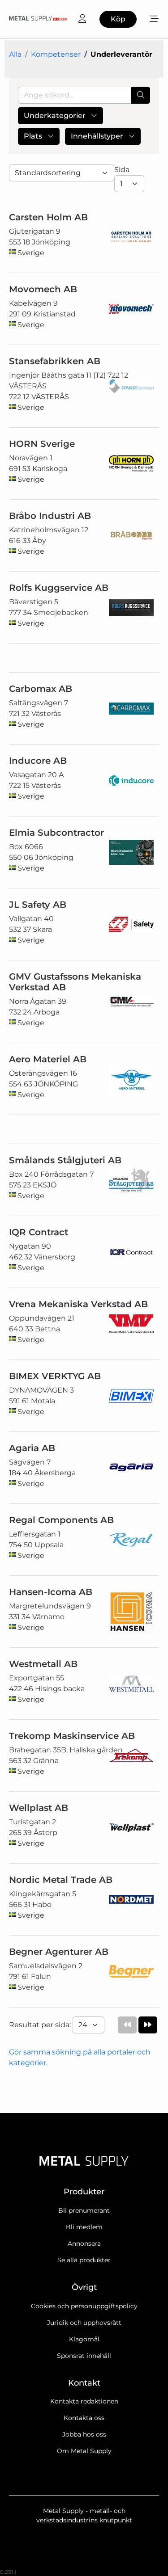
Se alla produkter (84, 2260)
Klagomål (84, 2339)
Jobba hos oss (84, 2434)
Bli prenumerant (84, 2210)
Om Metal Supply (84, 2451)
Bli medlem (84, 2227)
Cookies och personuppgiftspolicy (84, 2306)
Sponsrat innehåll (84, 2356)
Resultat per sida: (41, 2025)
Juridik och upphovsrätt (84, 2323)
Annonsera (84, 2243)
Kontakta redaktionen (84, 2401)
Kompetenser (56, 54)
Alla (15, 54)
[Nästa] (148, 2025)
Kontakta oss (84, 2418)
